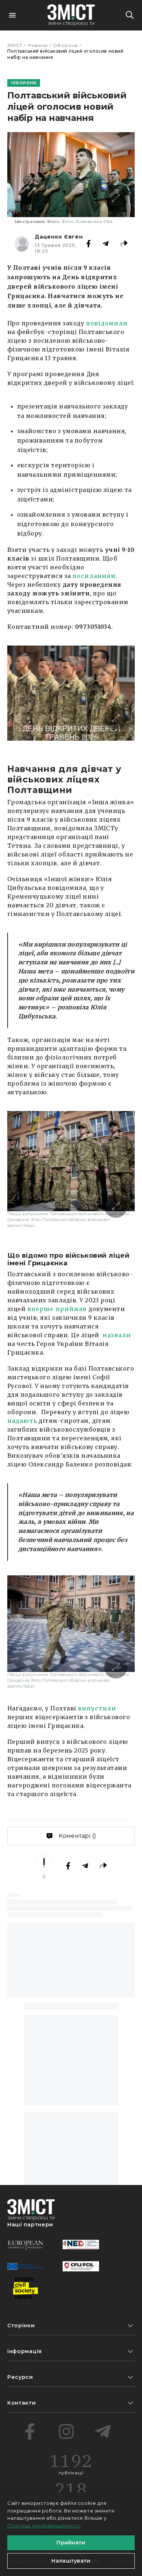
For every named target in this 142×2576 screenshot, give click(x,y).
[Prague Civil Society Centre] (25, 2288)
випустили (97, 1708)
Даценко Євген (59, 237)
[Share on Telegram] (106, 244)
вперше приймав (57, 1309)
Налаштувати (71, 2561)
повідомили (107, 323)
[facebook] (30, 2431)
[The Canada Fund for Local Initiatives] (81, 2266)
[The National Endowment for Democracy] (81, 2245)
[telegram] (103, 2431)
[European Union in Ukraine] (25, 2266)
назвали (117, 1335)
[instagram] (66, 2431)
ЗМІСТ (15, 45)
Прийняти (71, 2543)
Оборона (66, 45)
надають (22, 1421)
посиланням (94, 576)
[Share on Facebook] (88, 244)
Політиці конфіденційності (44, 2526)
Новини (38, 45)
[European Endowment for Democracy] (25, 2245)
